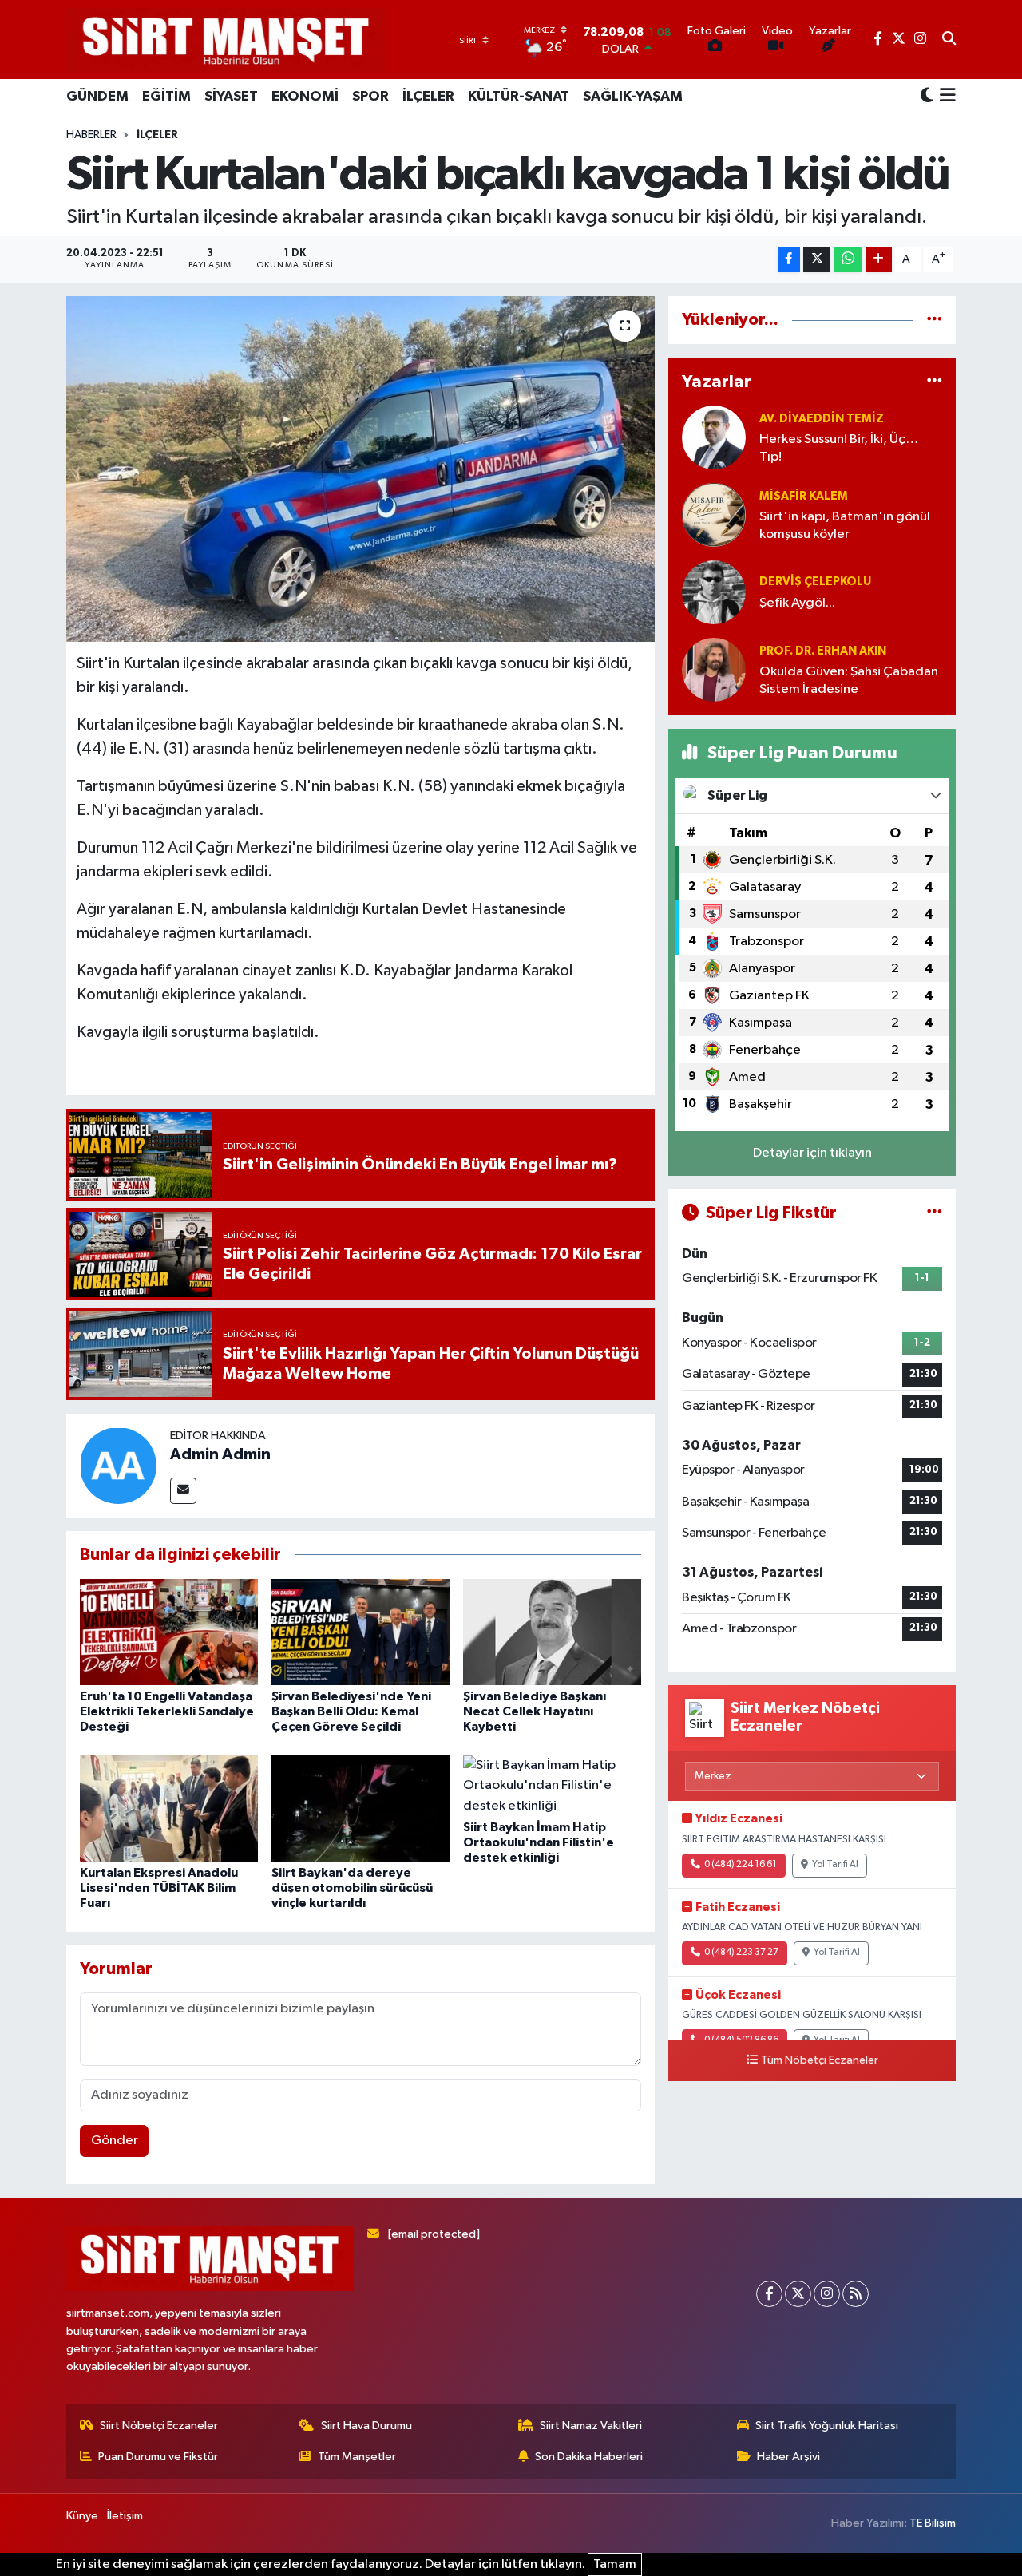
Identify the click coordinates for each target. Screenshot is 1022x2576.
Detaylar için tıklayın (812, 1153)
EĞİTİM (166, 97)
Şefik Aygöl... (797, 603)
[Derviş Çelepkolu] (714, 592)
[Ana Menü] (945, 97)
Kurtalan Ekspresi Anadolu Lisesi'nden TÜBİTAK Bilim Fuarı (159, 1888)
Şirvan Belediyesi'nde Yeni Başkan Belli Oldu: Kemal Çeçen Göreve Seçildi (351, 1711)
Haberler (91, 135)
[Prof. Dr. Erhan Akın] (714, 669)
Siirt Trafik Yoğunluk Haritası (827, 2426)
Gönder (115, 2141)
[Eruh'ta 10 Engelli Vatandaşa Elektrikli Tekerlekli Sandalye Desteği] (169, 1632)
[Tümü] (935, 320)
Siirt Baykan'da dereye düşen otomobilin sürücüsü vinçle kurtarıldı (352, 1888)
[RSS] (856, 2294)
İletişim (125, 2516)
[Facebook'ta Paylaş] (789, 260)
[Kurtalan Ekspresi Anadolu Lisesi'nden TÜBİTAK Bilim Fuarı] (169, 1808)
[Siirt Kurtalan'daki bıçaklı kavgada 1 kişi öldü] (360, 469)
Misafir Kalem (804, 496)
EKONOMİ (305, 97)
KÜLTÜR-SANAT (519, 97)
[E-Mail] (183, 1491)
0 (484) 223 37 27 (741, 1953)
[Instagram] (827, 2294)
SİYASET (231, 97)
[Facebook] (769, 2294)
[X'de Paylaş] (817, 260)
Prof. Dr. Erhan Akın (823, 651)
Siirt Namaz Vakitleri (591, 2426)
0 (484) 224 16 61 (741, 1865)
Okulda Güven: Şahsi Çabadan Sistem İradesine (849, 680)
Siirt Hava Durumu (366, 2426)
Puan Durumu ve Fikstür (158, 2457)
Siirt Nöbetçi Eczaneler (159, 2426)
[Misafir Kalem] (714, 514)
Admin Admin (220, 1454)
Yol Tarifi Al (835, 1865)
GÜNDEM (97, 97)
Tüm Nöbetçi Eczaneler (820, 2060)
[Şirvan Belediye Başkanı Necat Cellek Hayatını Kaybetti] (552, 1632)
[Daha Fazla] (879, 260)
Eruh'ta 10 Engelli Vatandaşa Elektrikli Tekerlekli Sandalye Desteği (167, 1711)
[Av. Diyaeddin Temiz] (714, 437)
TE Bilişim (933, 2523)
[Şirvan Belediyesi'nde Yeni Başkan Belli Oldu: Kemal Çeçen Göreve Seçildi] (360, 1632)
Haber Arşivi (788, 2457)
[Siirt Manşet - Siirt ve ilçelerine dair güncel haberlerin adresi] (226, 40)
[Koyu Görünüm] (927, 96)
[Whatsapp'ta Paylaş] (848, 260)
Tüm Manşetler (357, 2457)
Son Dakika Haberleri (589, 2457)
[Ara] (949, 40)
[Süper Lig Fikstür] (935, 1213)
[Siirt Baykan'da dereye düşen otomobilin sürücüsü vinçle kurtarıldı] (360, 1808)
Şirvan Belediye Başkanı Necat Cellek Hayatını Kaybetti (535, 1711)
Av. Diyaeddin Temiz (822, 419)
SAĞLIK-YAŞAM (633, 97)
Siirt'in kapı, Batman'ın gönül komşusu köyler (845, 525)
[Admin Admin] (118, 1465)
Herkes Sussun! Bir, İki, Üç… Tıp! (839, 448)
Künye (82, 2516)
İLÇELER (428, 97)
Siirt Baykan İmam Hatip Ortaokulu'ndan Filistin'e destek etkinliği (539, 1842)
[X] (798, 2294)
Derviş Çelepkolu (815, 582)
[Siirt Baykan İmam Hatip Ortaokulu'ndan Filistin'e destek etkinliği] (552, 1785)
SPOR (370, 97)
